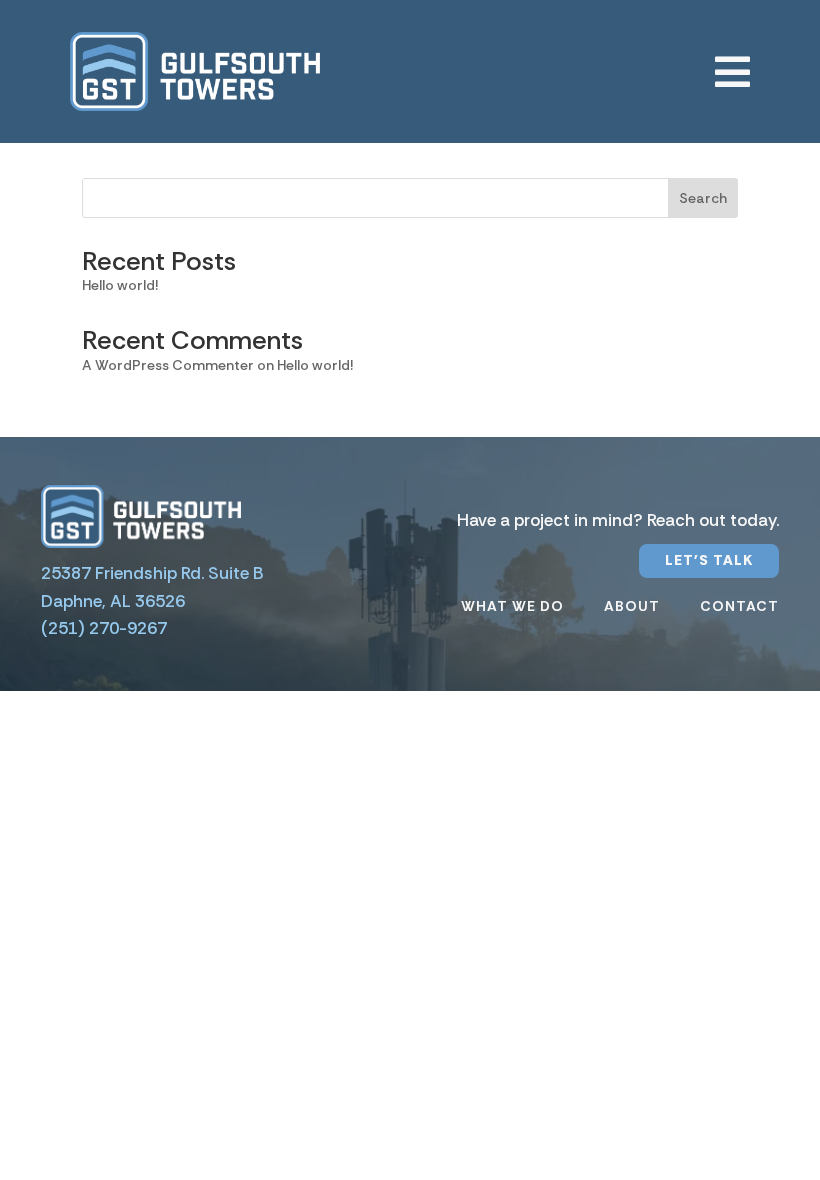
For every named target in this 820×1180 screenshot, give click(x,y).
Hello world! (120, 285)
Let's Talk (709, 560)
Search (703, 198)
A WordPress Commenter (168, 365)
